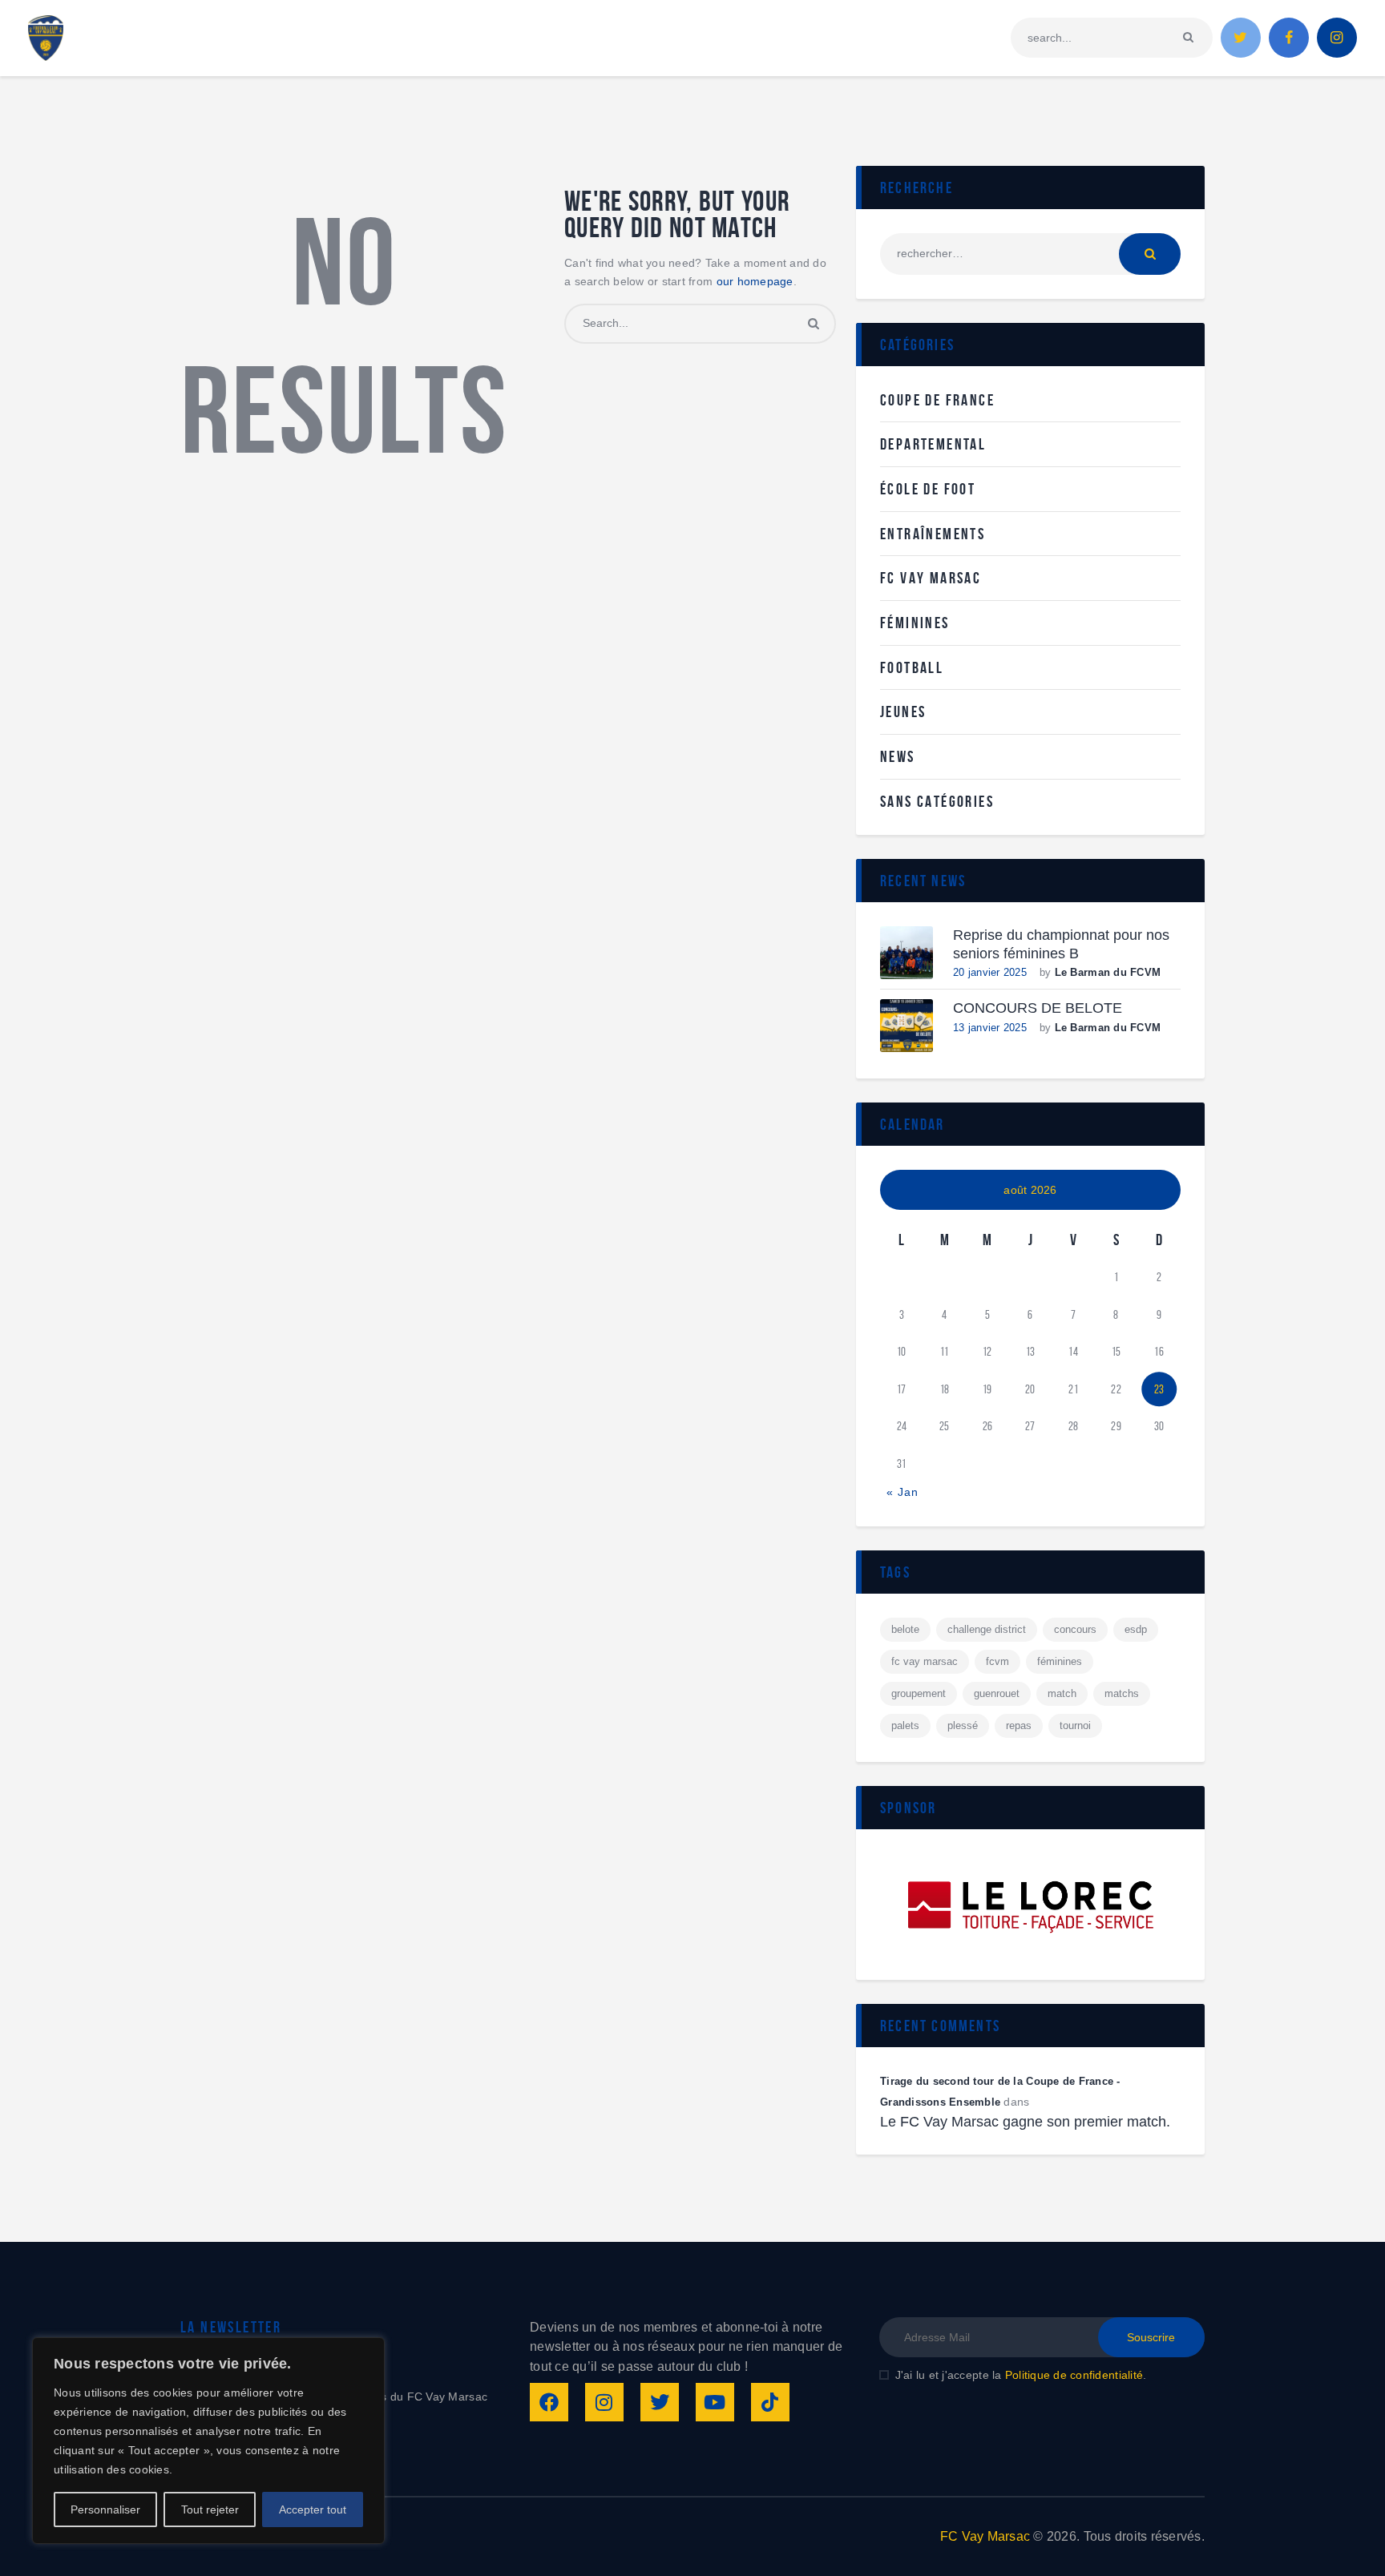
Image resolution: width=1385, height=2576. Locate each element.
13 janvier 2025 (990, 1028)
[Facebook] (549, 2402)
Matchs (1122, 1693)
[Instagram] (604, 2402)
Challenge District (987, 1629)
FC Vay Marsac (931, 578)
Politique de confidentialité (1074, 2375)
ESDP (1136, 1629)
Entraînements (933, 534)
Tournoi (1075, 1725)
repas (1019, 1725)
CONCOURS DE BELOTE (1038, 1008)
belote (905, 1629)
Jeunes (903, 712)
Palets (905, 1725)
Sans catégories (937, 801)
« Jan (902, 1492)
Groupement (919, 1693)
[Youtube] (715, 2402)
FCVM (997, 1661)
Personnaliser (105, 2509)
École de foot (928, 489)
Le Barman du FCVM (1108, 972)
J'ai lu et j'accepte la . (1021, 2375)
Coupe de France (937, 400)
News (898, 756)
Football (912, 667)
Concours (1075, 1629)
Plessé (963, 1725)
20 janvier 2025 (990, 972)
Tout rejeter (210, 2509)
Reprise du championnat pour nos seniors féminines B (1061, 944)
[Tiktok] (770, 2402)
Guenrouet (997, 1693)
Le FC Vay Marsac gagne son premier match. (1025, 2122)
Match (1062, 1693)
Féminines (915, 623)
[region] (208, 2441)
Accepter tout (313, 2509)
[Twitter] (660, 2402)
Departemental (933, 444)
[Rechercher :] (1030, 253)
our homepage (755, 281)
